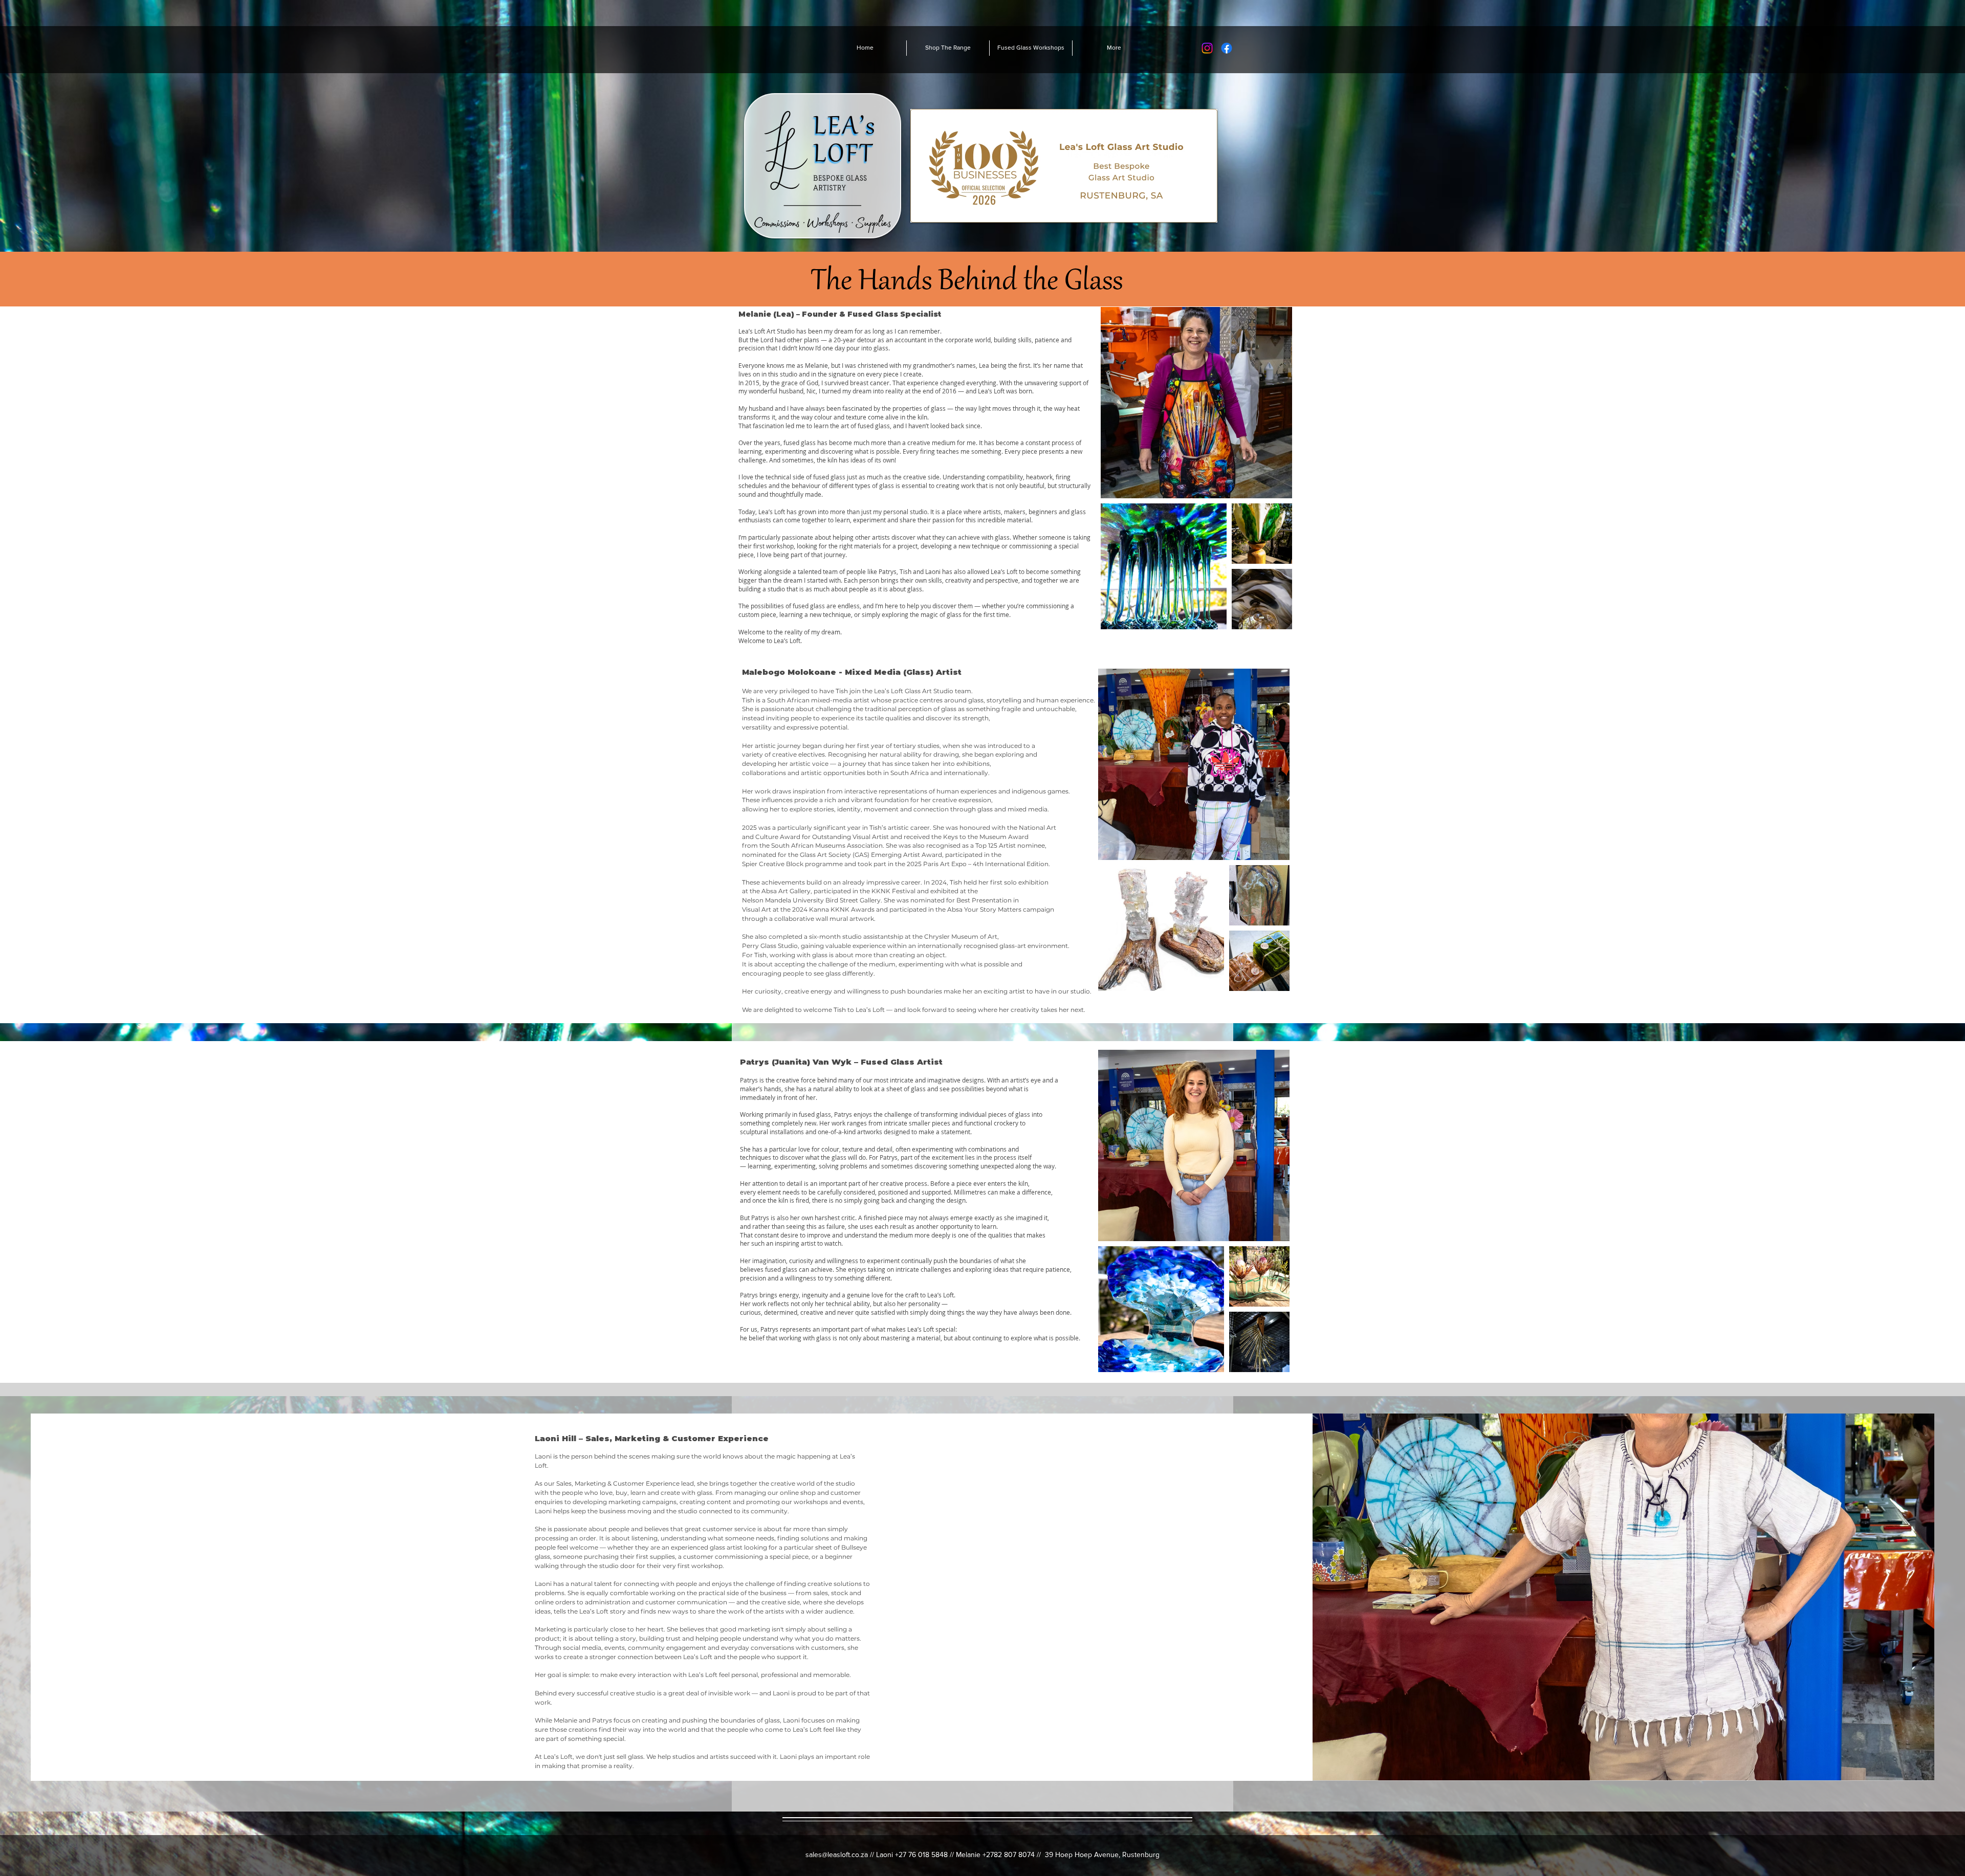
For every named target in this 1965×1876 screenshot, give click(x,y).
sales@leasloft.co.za (837, 1855)
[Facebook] (1227, 48)
